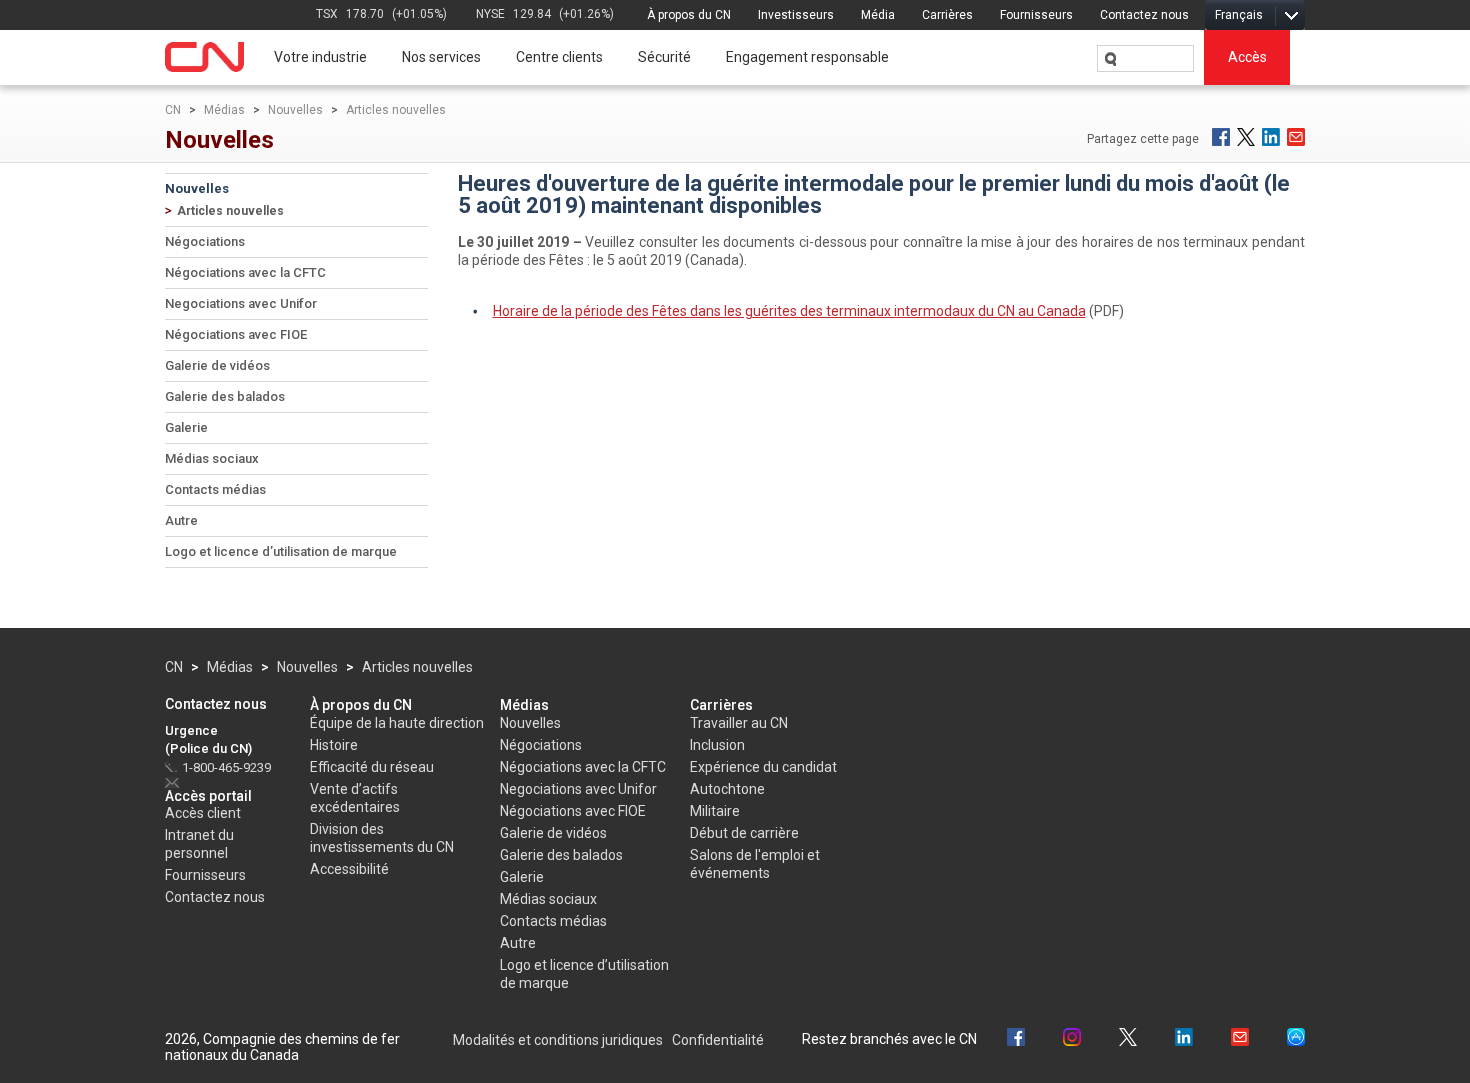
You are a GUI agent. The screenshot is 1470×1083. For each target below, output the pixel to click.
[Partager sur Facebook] (1221, 137)
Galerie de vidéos (217, 365)
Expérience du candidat (763, 767)
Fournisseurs (1036, 15)
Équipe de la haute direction (397, 723)
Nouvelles (295, 110)
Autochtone (727, 789)
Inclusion (717, 745)
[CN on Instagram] (1072, 1039)
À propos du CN (689, 15)
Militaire (715, 811)
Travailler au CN (739, 723)
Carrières (947, 15)
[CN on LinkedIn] (1184, 1039)
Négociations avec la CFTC (245, 272)
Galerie (186, 427)
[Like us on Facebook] (1016, 1039)
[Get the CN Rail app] (1296, 1039)
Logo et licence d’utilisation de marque (281, 551)
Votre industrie (320, 57)
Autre (181, 520)
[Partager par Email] (1296, 137)
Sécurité (664, 57)
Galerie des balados (225, 396)
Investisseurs (796, 15)
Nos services (441, 57)
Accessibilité (349, 869)
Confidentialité (718, 1040)
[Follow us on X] (1128, 1039)
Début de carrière (744, 833)
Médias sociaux (212, 458)
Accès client (203, 813)
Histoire (334, 745)
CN (173, 110)
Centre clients (559, 57)
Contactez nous (1144, 15)
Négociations (205, 241)
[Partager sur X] (1246, 137)
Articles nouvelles (396, 110)
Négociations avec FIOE (236, 334)
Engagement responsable (807, 57)
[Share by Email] (1240, 1039)
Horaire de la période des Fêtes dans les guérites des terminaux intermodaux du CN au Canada (789, 311)
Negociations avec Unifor (241, 303)
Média (878, 15)
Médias (224, 110)
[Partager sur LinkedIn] (1271, 137)
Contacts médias (215, 489)
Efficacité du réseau (372, 767)
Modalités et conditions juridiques (558, 1040)
